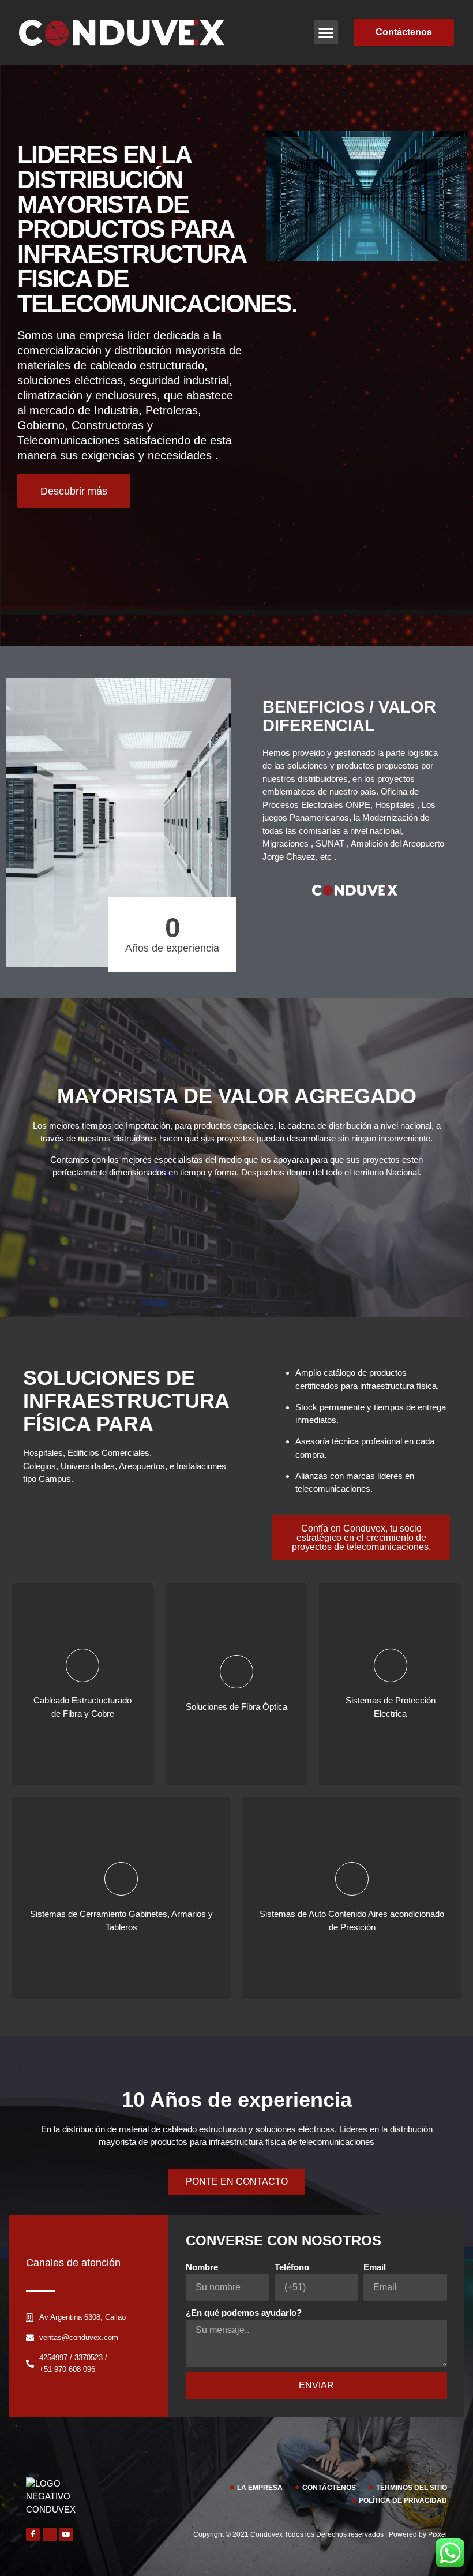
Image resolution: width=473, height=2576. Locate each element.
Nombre (202, 2267)
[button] (326, 32)
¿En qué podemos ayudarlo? (244, 2313)
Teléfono (292, 2267)
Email (375, 2267)
